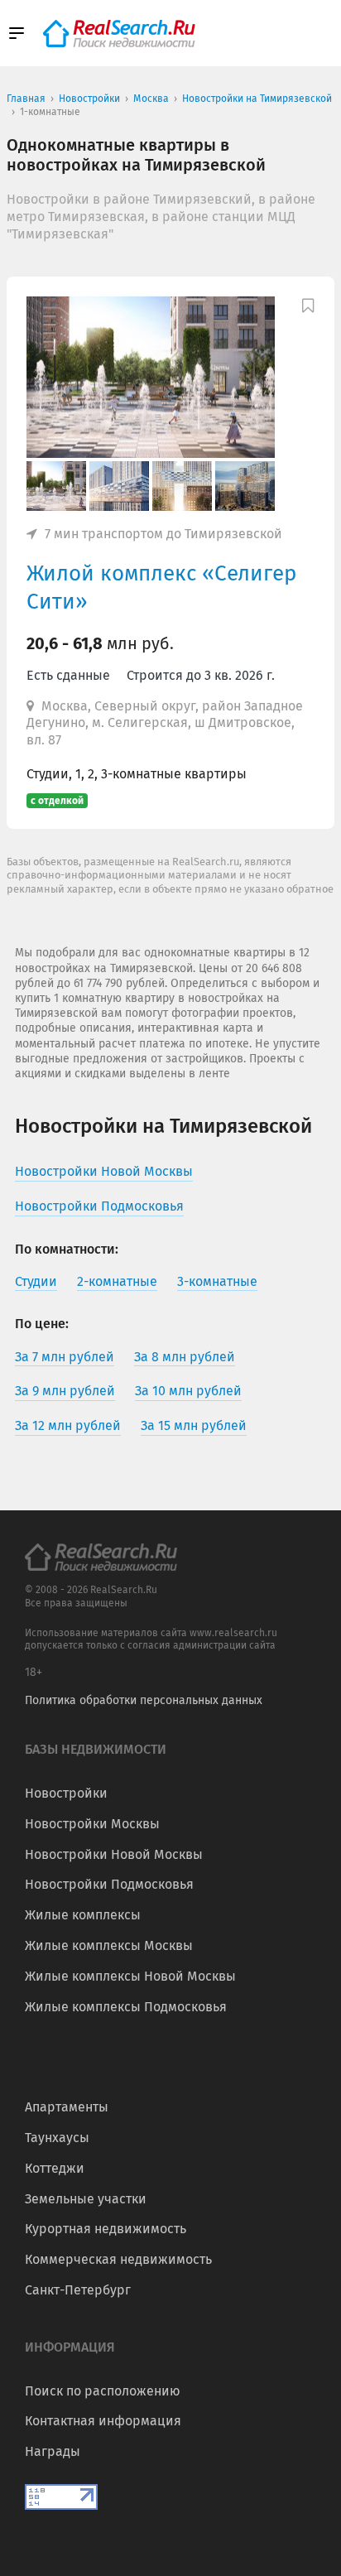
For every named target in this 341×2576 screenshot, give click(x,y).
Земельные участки (86, 2199)
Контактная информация (103, 2421)
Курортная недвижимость (106, 2229)
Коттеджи (55, 2168)
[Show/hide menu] (17, 33)
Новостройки (66, 1793)
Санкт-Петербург (78, 2290)
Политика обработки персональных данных (144, 1700)
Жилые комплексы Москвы (109, 1945)
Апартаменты (67, 2107)
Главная (26, 99)
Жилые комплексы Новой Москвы (130, 1976)
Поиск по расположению (103, 2391)
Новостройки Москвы (92, 1824)
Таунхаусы (57, 2138)
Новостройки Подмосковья (109, 1884)
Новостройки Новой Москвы (114, 1854)
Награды (53, 2451)
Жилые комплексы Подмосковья (126, 2007)
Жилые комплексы (83, 1915)
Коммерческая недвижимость (118, 2259)
